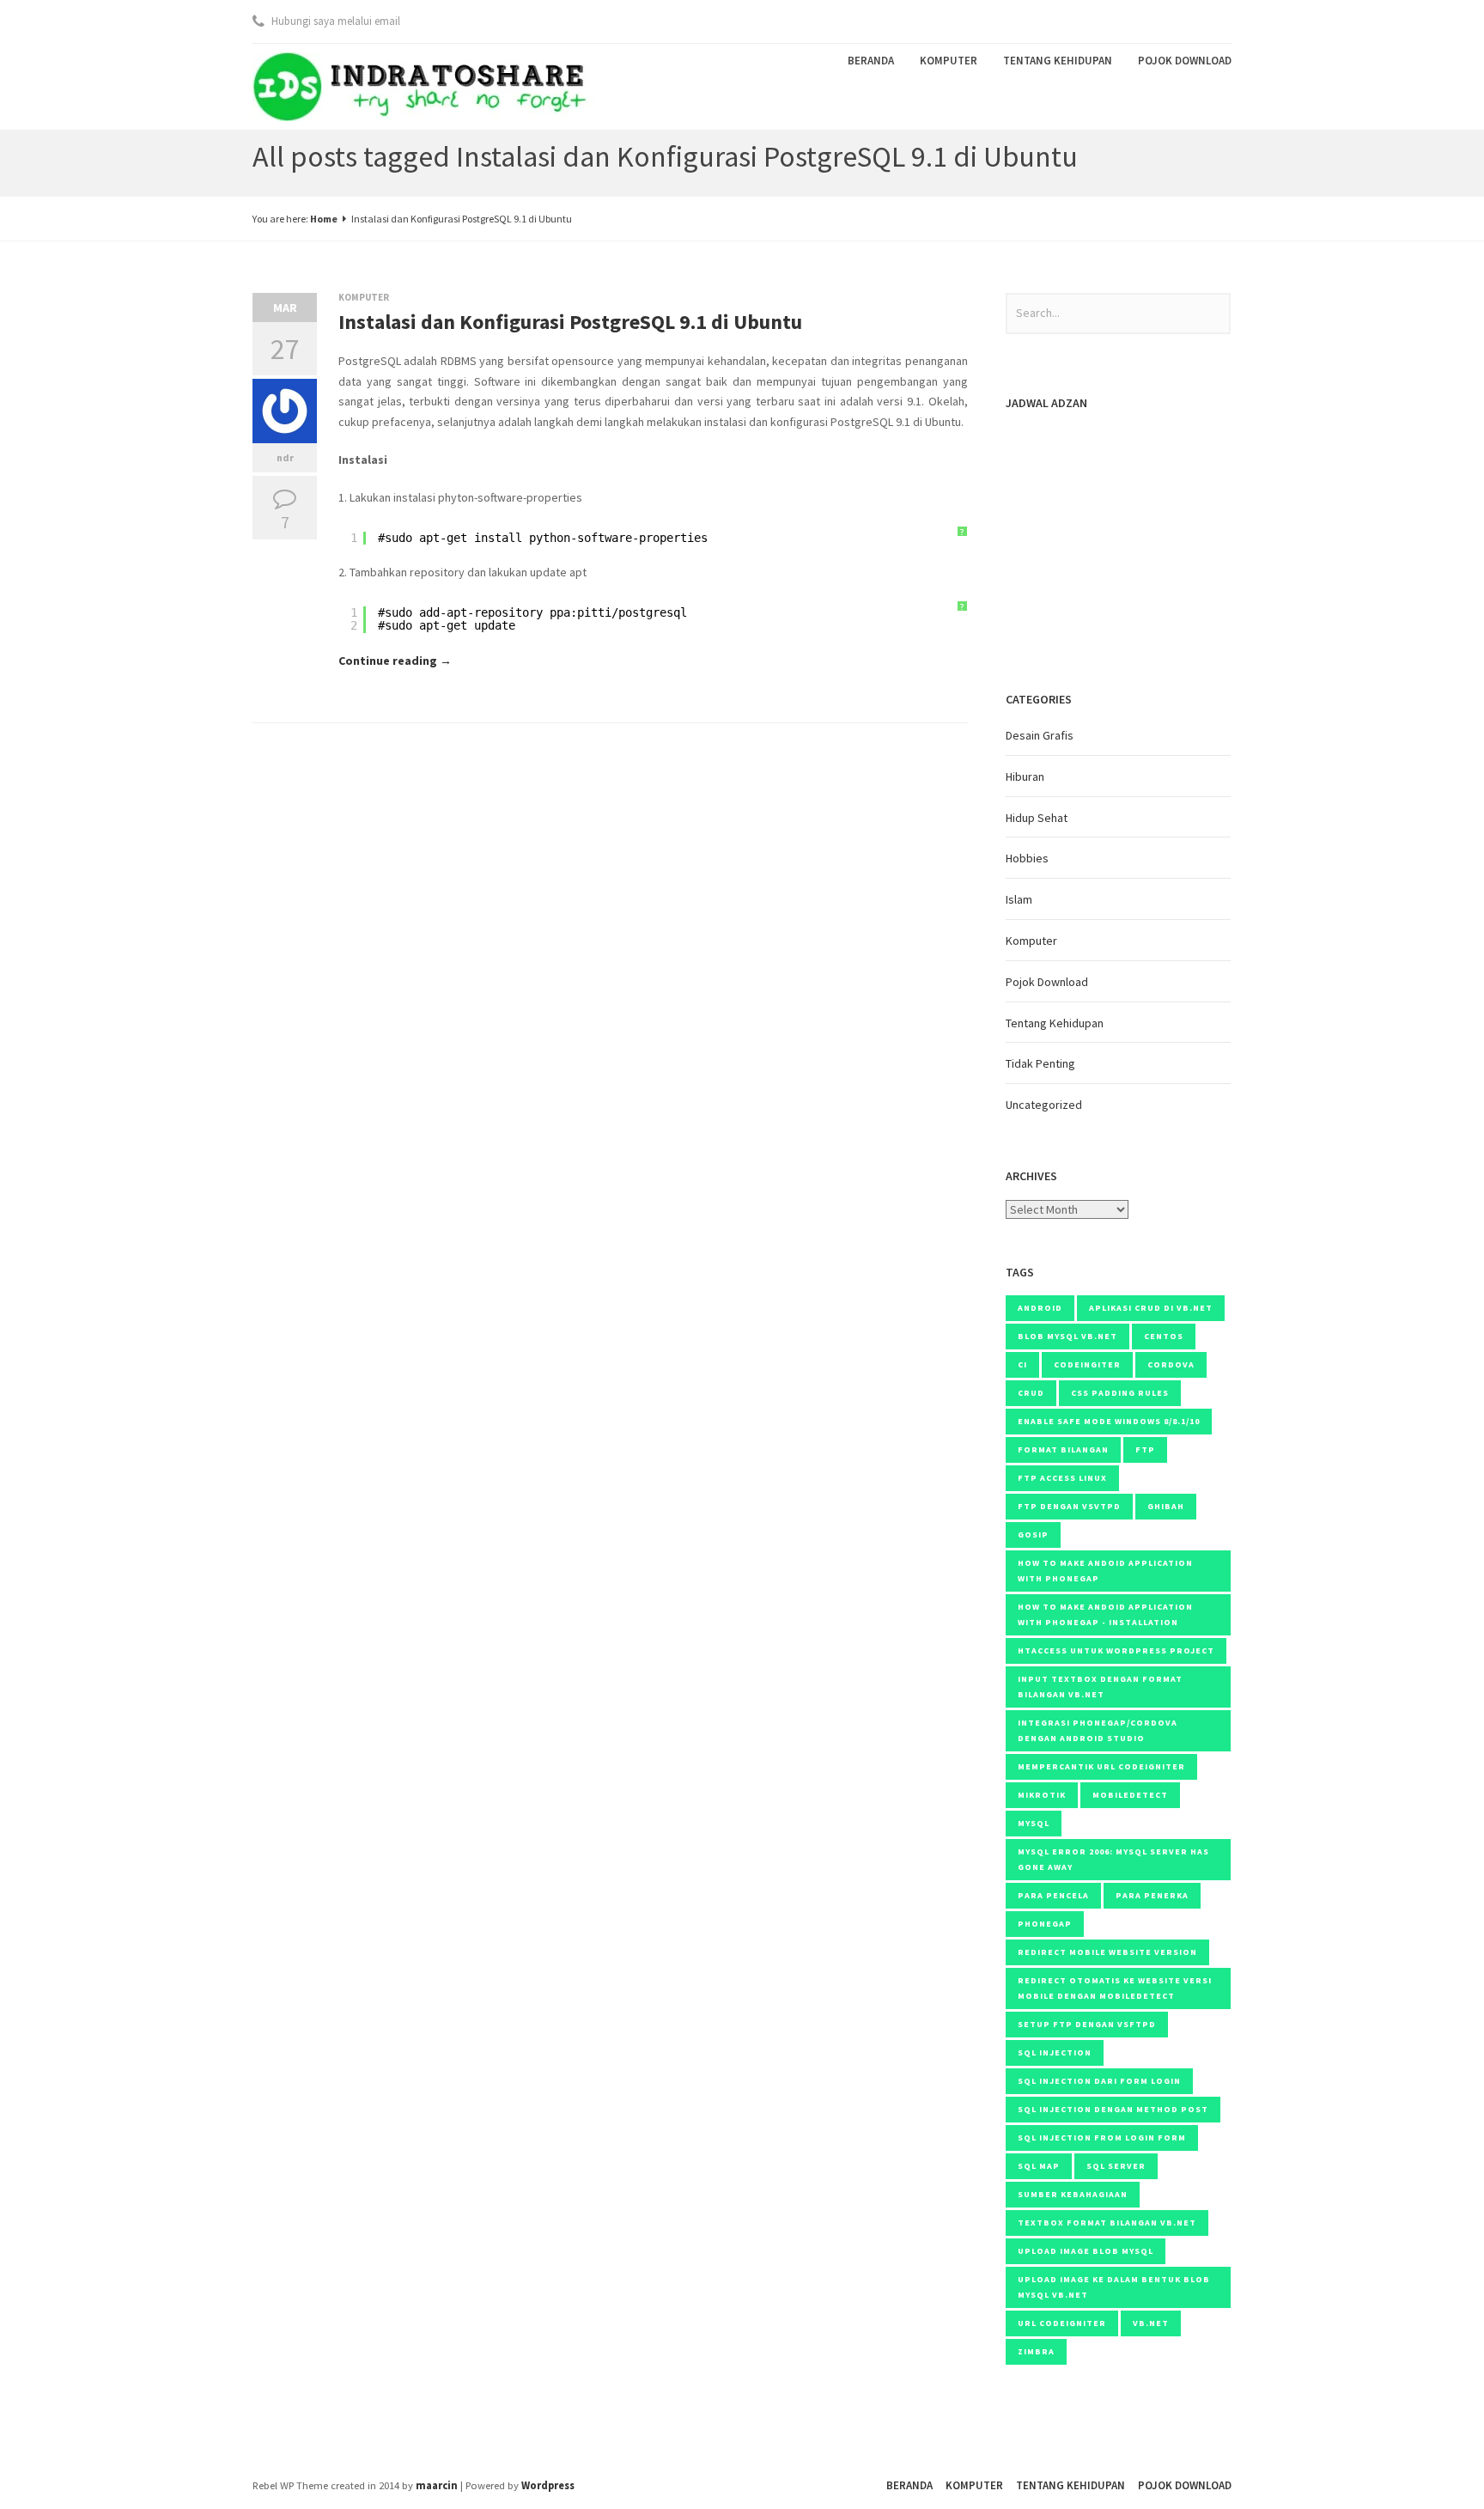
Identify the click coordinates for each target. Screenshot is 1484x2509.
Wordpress (548, 2485)
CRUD (1031, 1393)
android (1040, 1308)
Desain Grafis (1040, 735)
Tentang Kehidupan (1058, 61)
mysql (1034, 1823)
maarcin (437, 2485)
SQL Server (1116, 2166)
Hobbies (1027, 858)
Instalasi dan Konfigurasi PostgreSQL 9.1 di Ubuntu (570, 322)
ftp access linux (1062, 1478)
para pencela (1053, 1895)
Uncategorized (1044, 1105)
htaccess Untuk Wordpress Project (1116, 1650)
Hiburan (1025, 776)
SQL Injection (1055, 2052)
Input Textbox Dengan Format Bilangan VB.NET (1100, 1687)
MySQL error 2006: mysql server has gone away (1113, 1859)
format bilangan (1063, 1449)
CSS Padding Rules (1120, 1393)
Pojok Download (1185, 61)
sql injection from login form (1102, 2138)
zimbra (1036, 2351)
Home (324, 219)
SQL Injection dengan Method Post (1113, 2109)
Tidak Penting (1040, 1063)
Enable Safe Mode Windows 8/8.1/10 (1109, 1421)
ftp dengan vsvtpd (1069, 1506)
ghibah (1166, 1506)
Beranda (871, 61)
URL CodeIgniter (1062, 2323)
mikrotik (1042, 1795)
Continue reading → (395, 661)
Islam (1019, 899)
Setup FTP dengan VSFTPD (1087, 2024)
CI (1022, 1364)
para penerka (1152, 1895)
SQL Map (1039, 2166)
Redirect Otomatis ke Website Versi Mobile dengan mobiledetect (1115, 1988)
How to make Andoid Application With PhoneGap (1105, 1571)
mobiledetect (1130, 1795)
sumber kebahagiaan (1073, 2194)
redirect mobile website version (1107, 1952)
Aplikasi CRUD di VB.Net (1151, 1308)
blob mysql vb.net (1067, 1336)
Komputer (949, 61)
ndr (285, 457)
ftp (1145, 1449)
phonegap (1045, 1924)
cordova (1171, 1364)
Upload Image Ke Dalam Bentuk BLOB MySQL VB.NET (1114, 2287)
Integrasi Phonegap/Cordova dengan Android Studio (1098, 1730)
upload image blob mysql (1086, 2251)
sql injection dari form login (1099, 2081)
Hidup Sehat (1037, 818)
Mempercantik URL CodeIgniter (1101, 1766)
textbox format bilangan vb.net (1107, 2223)
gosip (1033, 1535)
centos (1164, 1336)
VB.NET (1151, 2323)
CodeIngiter (1087, 1364)
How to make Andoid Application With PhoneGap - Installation (1105, 1614)
